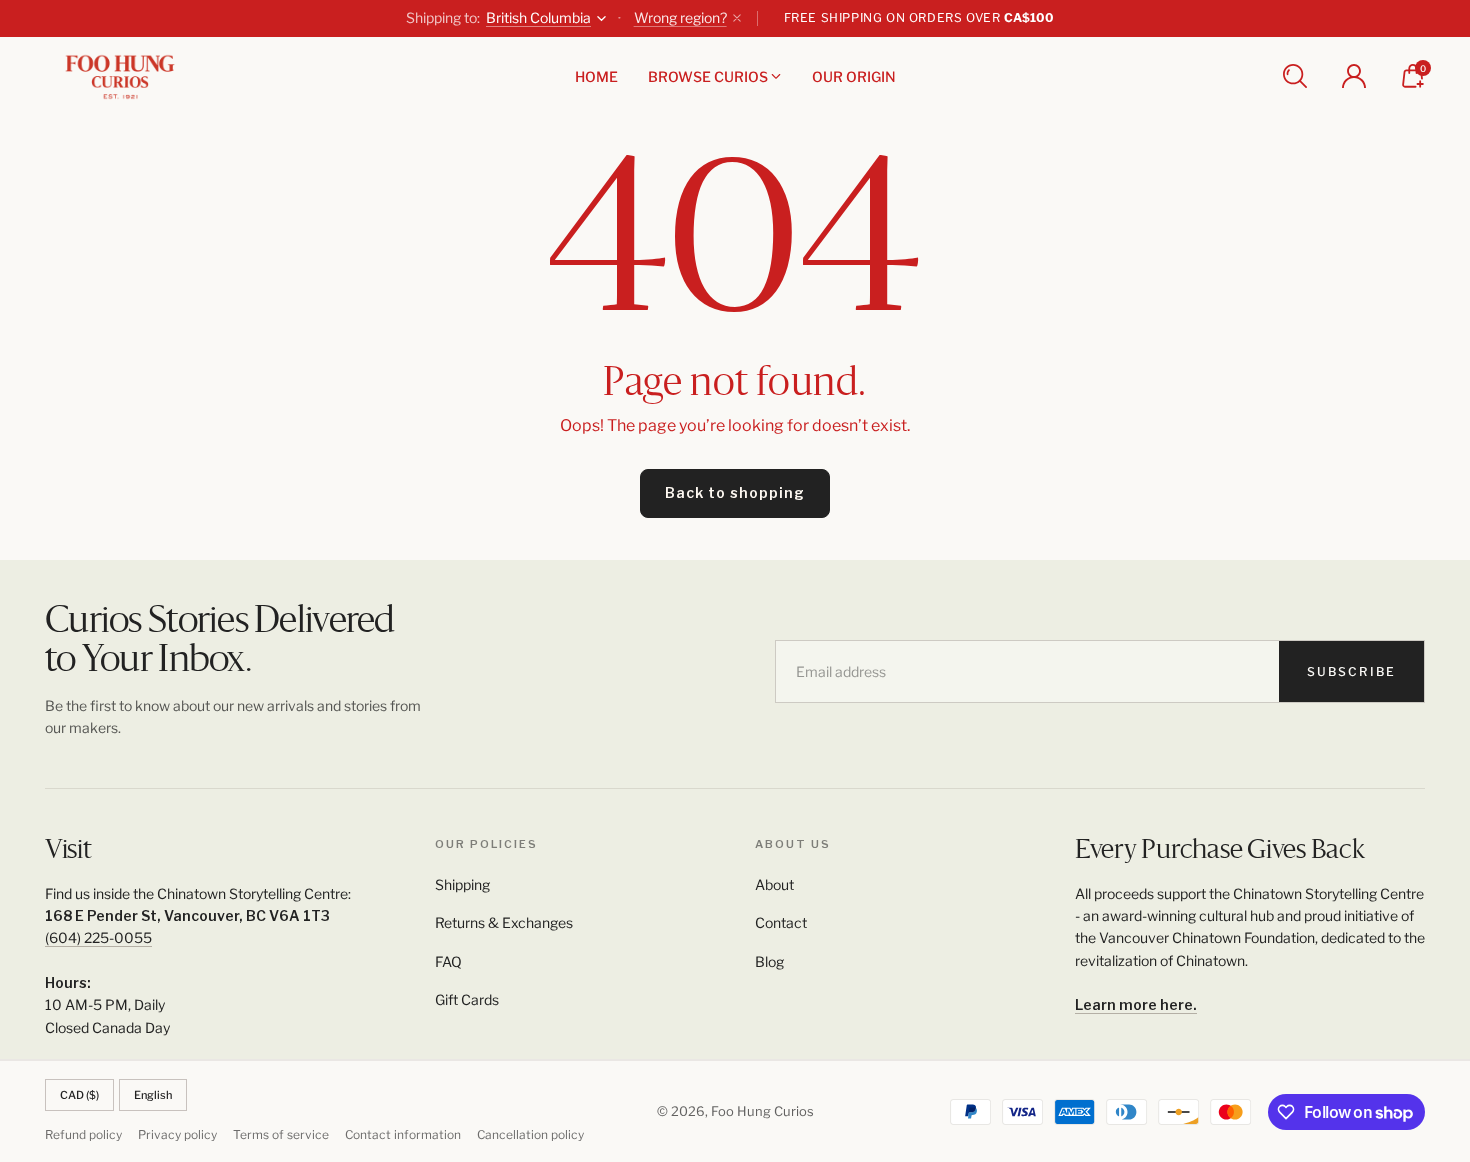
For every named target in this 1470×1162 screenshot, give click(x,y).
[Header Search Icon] (1295, 76)
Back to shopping (735, 492)
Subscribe (1351, 671)
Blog (769, 961)
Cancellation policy (530, 1134)
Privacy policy (177, 1134)
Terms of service (281, 1134)
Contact (781, 922)
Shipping (462, 884)
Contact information (403, 1134)
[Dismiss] (737, 18)
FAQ (448, 961)
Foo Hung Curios (762, 1111)
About (774, 884)
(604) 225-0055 (98, 937)
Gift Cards (467, 999)
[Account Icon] (1354, 76)
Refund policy (83, 1134)
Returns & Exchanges (504, 922)
